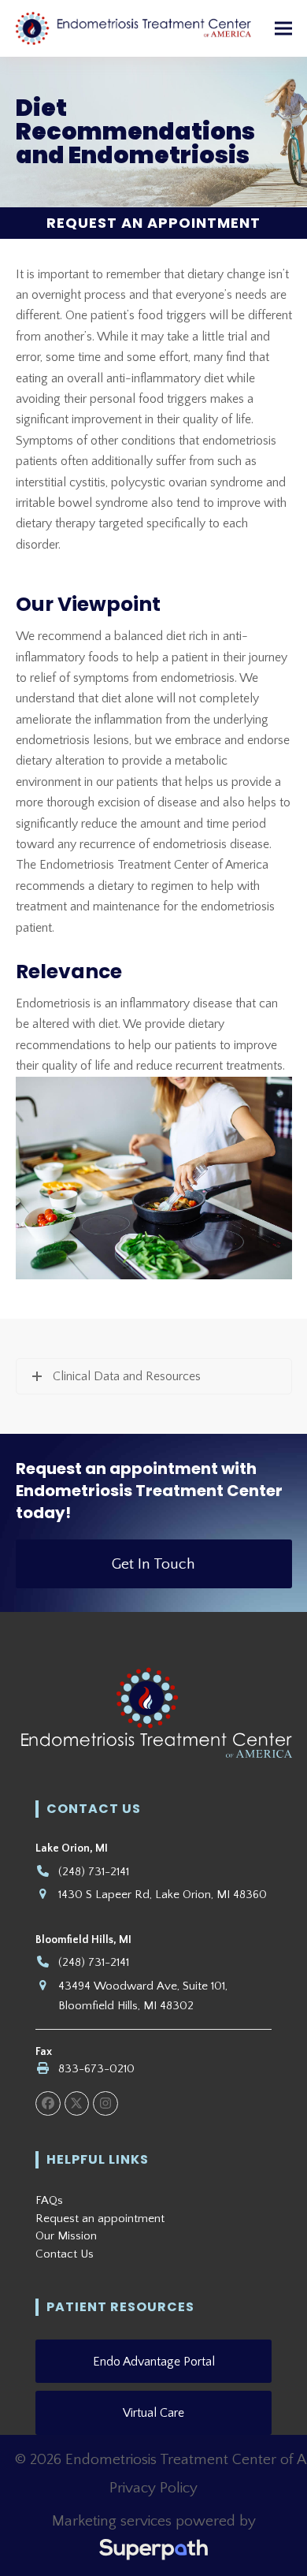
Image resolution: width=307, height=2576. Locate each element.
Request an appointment (100, 2219)
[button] (283, 28)
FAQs (49, 2200)
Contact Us (65, 2254)
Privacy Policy (153, 2488)
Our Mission (66, 2236)
